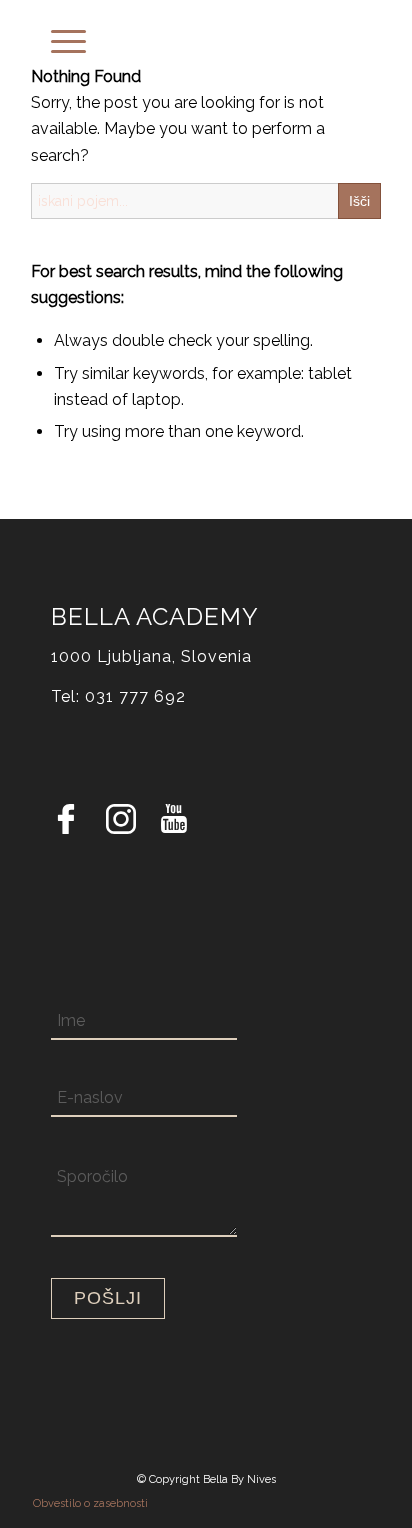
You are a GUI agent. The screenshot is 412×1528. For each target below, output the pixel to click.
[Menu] (58, 40)
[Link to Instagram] (121, 823)
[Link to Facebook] (66, 823)
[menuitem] (58, 40)
